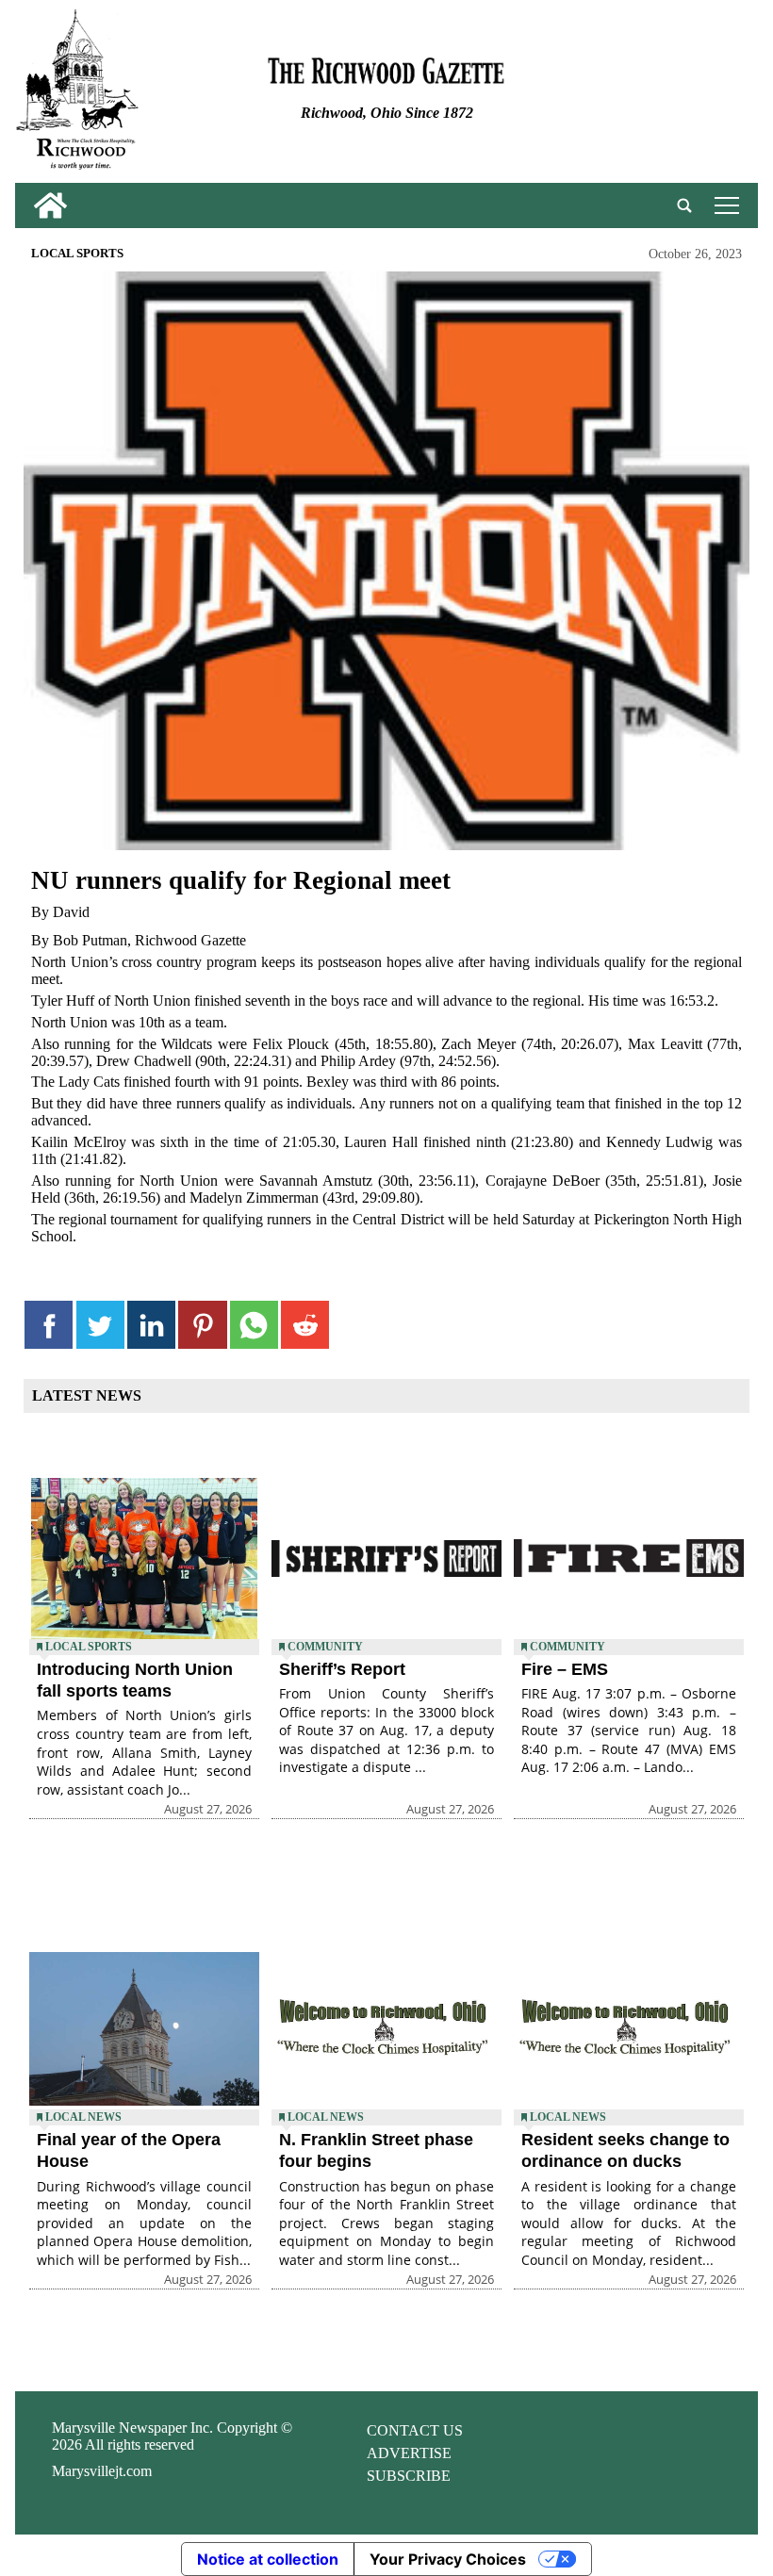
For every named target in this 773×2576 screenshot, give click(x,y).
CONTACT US (415, 2430)
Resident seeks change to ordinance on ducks (625, 2150)
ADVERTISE (409, 2453)
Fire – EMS (565, 1669)
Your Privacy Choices (448, 2559)
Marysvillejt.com (102, 2471)
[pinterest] (202, 1325)
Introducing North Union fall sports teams (135, 1680)
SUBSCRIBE (409, 2476)
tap (724, 205)
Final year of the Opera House (129, 2150)
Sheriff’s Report (342, 1669)
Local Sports (77, 254)
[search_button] (684, 205)
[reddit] (305, 1325)
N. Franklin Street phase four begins (376, 2150)
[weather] (633, 96)
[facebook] (49, 1325)
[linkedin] (151, 1325)
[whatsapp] (254, 1325)
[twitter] (100, 1325)
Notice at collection (268, 2559)
